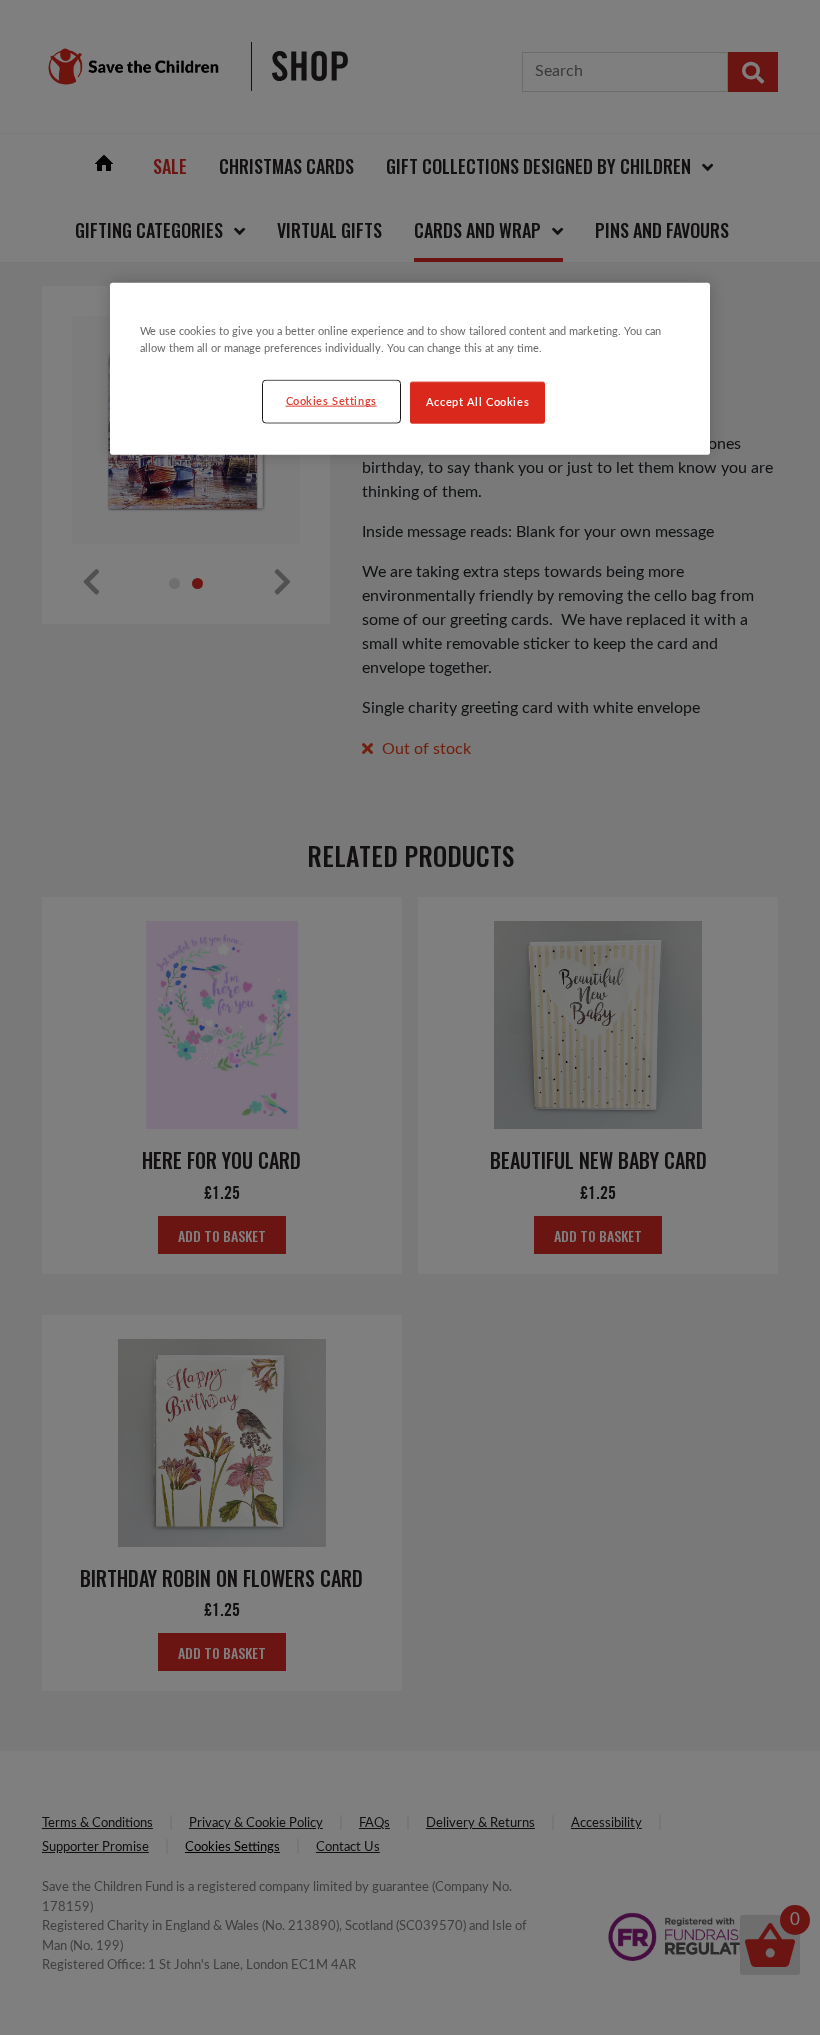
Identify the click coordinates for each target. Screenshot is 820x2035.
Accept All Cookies (477, 402)
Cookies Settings (331, 401)
